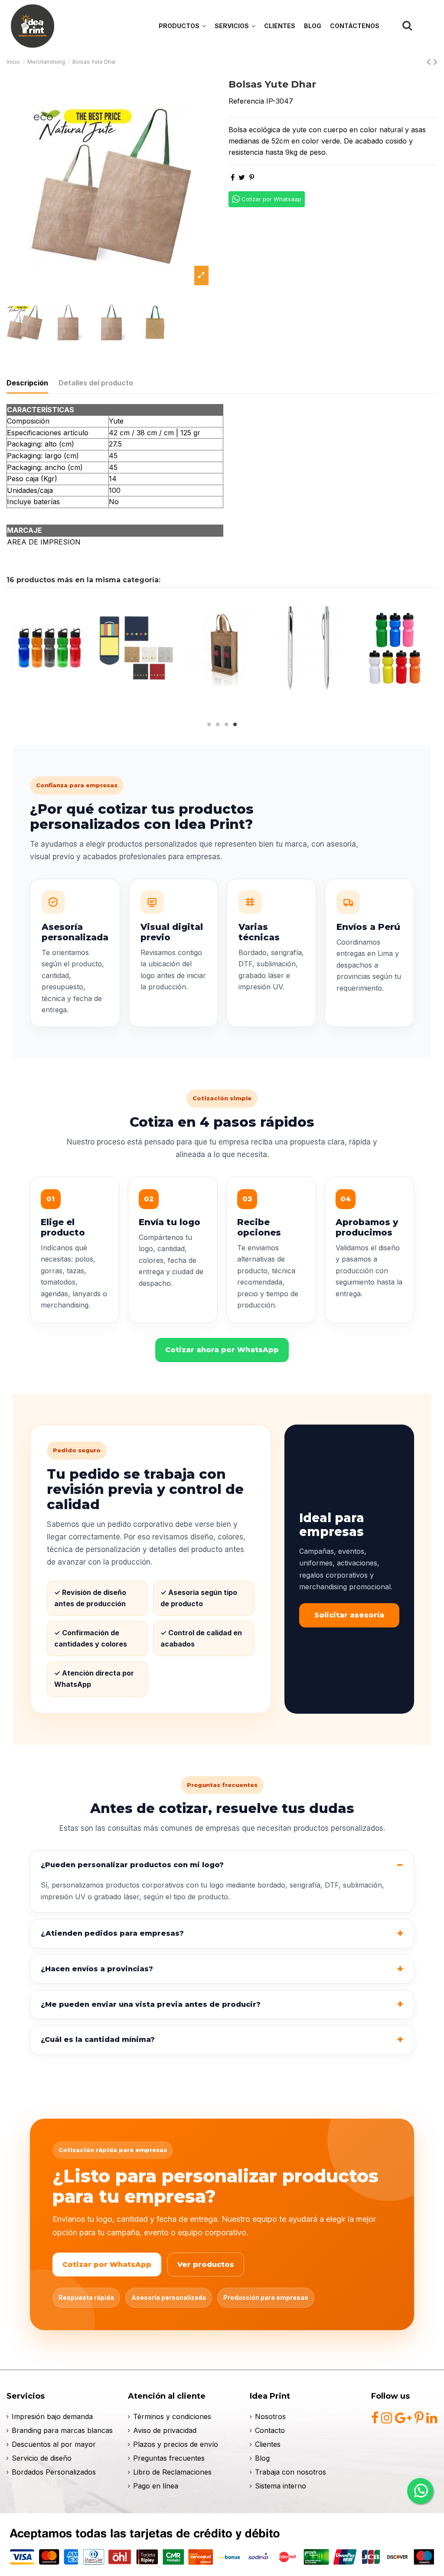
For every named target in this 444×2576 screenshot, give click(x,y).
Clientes (268, 2444)
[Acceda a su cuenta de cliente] (427, 26)
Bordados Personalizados (54, 2472)
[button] (235, 26)
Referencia (246, 101)
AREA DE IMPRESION (44, 542)
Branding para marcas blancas (62, 2430)
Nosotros (270, 2416)
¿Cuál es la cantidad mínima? (98, 2040)
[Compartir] (233, 177)
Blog (262, 2458)
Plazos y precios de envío (176, 2444)
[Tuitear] (242, 177)
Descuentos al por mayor (54, 2444)
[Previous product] (430, 62)
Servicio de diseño (42, 2458)
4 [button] (235, 724)
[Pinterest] (252, 177)
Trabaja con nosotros (291, 2472)
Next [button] (429, 655)
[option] (111, 186)
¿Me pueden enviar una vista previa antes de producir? (151, 2004)
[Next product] (436, 62)
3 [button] (226, 724)
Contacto (270, 2430)
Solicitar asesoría (349, 1615)
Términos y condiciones (172, 2416)
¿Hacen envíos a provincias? (97, 1969)
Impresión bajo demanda (52, 2416)
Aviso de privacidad (165, 2430)
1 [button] (209, 724)
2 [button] (218, 724)
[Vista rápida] (50, 695)
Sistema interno (281, 2486)
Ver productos (206, 2265)
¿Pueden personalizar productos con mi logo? (132, 1865)
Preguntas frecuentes (169, 2458)
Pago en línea (156, 2486)
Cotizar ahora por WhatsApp (222, 1350)
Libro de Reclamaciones (172, 2472)
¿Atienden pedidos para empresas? (112, 1933)
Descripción (27, 383)
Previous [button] (15, 655)
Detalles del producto (96, 383)
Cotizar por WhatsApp (107, 2265)
